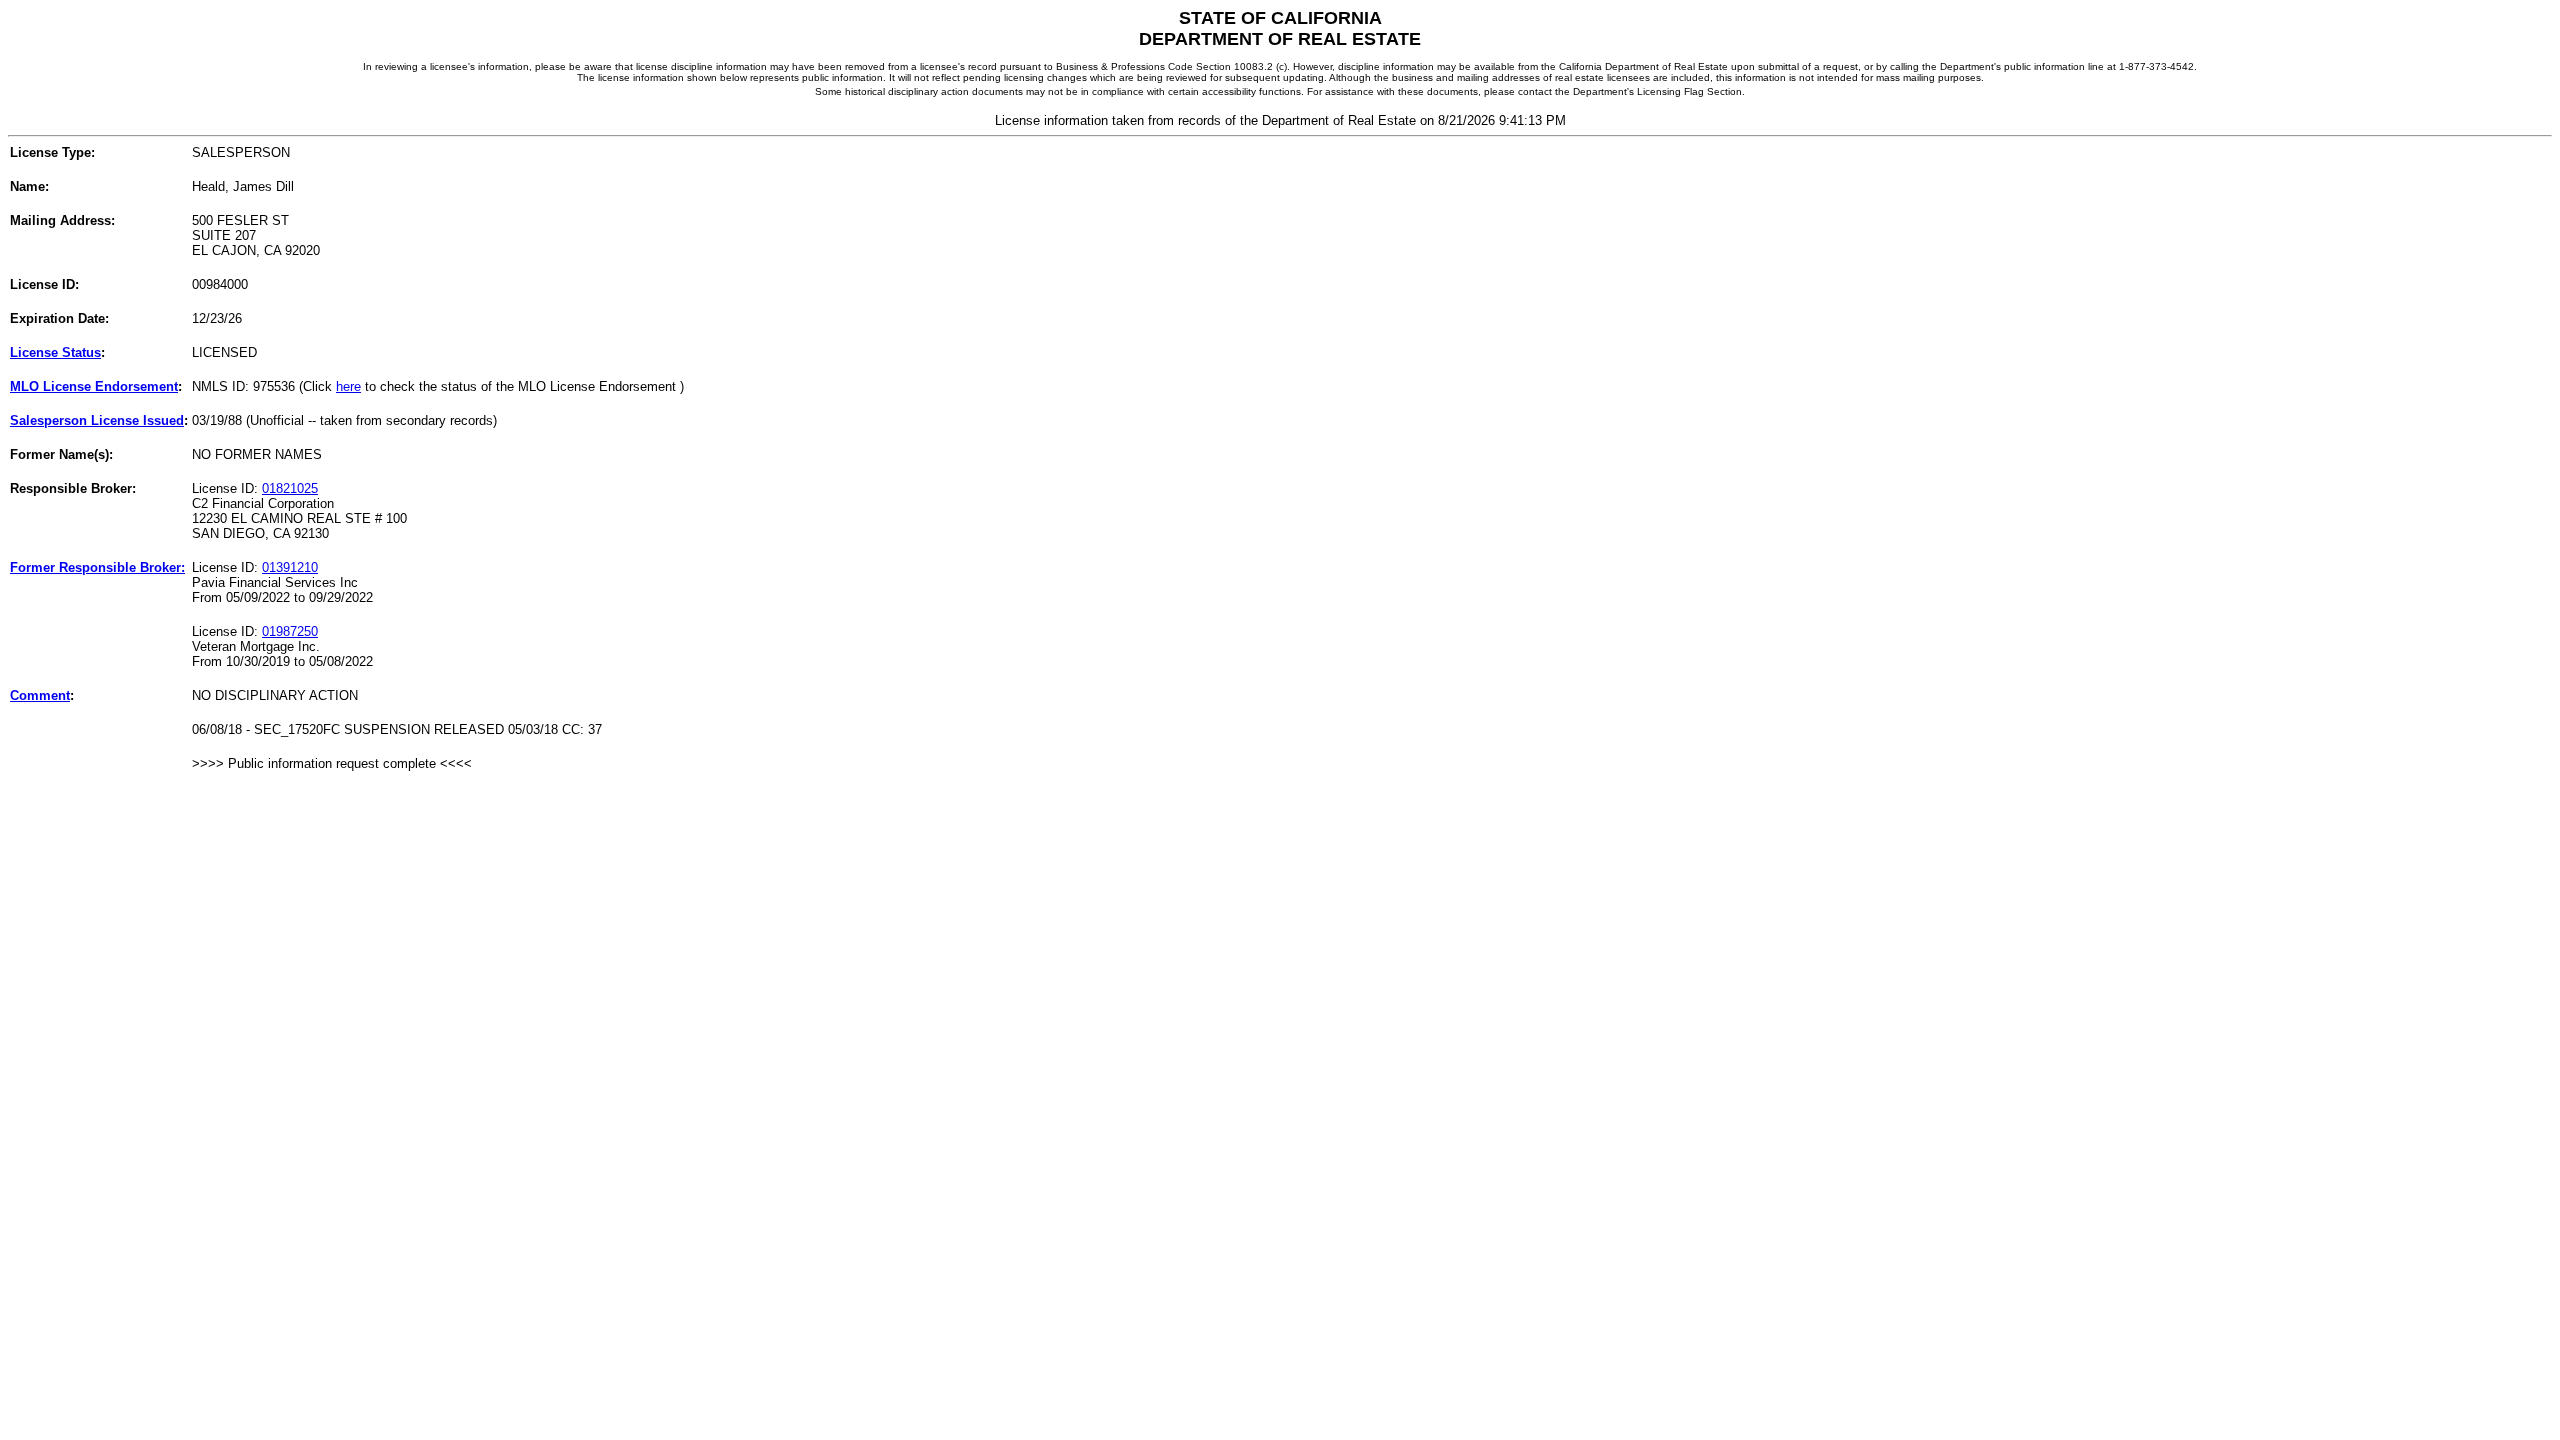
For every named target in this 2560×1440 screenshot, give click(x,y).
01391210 (290, 567)
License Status (55, 352)
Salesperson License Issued (97, 420)
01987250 (290, 631)
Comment (40, 695)
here (348, 386)
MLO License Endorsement (94, 386)
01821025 (290, 488)
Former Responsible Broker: (97, 567)
